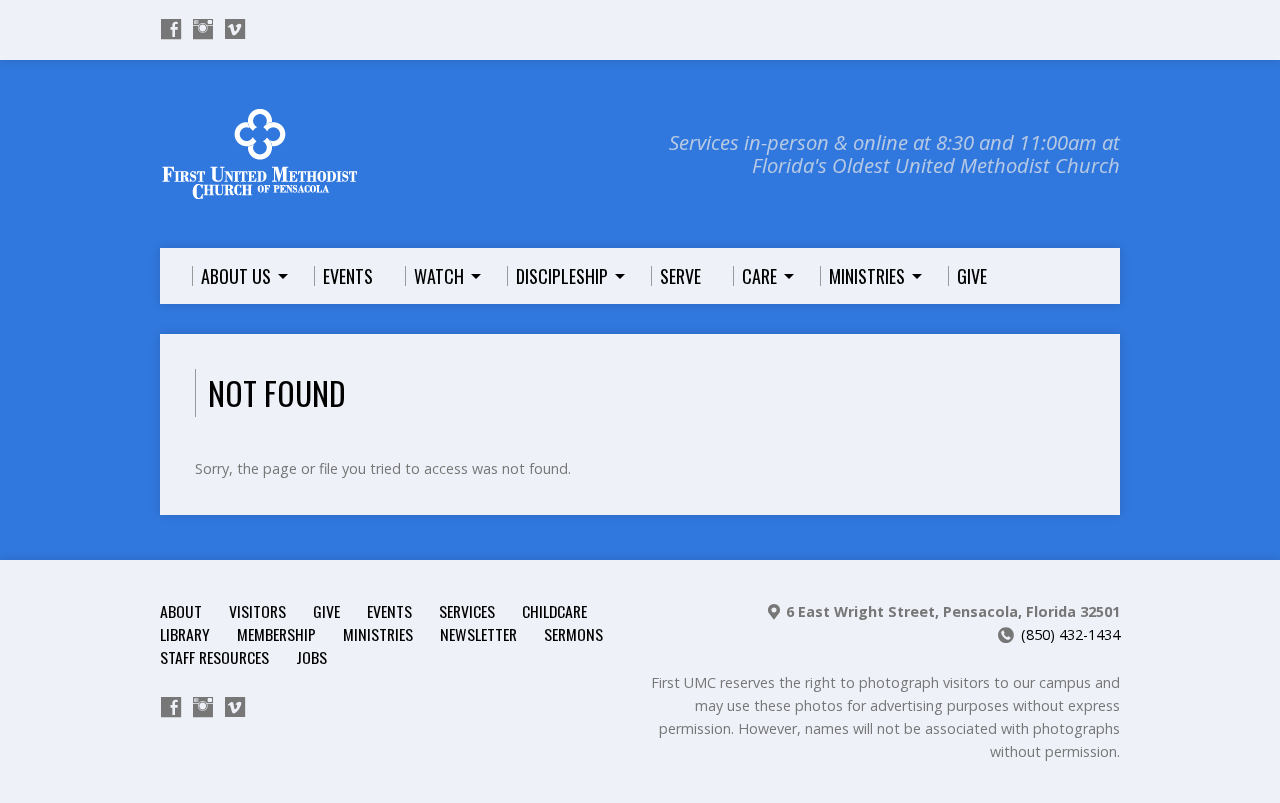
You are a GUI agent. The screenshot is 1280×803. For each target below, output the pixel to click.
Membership (276, 634)
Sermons (573, 634)
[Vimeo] (235, 29)
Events (389, 611)
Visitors (257, 611)
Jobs (311, 657)
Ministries (378, 634)
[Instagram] (203, 29)
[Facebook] (171, 29)
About (181, 611)
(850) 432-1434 (1070, 634)
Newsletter (478, 634)
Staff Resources (214, 657)
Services (467, 611)
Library (185, 634)
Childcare (554, 611)
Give (326, 611)
